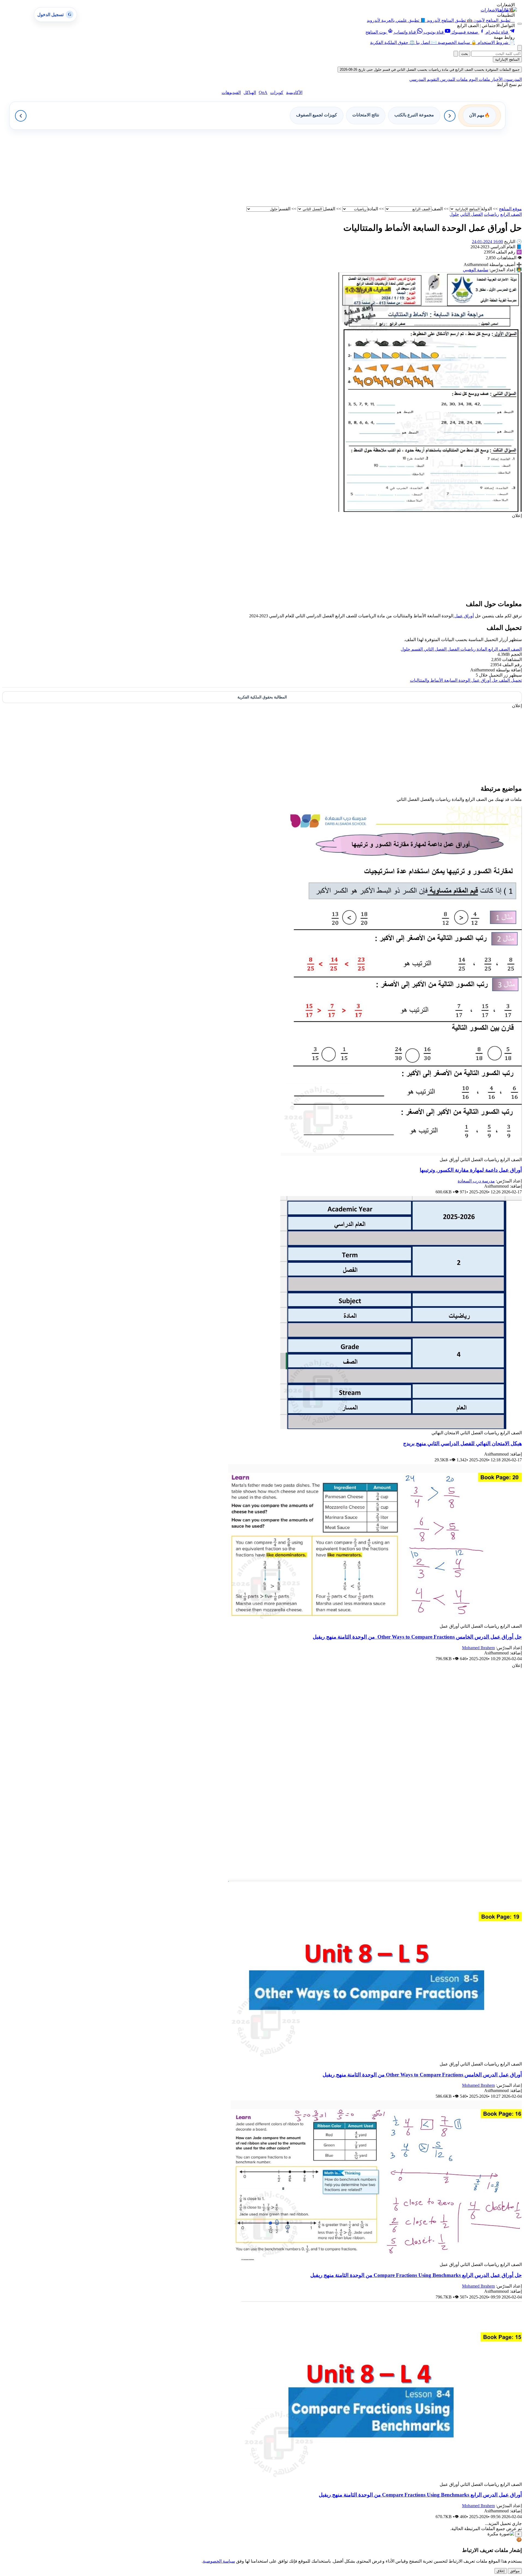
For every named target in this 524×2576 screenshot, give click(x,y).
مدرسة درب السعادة (476, 1181)
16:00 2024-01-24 (487, 242)
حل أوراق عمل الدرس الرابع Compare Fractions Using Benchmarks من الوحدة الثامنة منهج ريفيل (416, 2275)
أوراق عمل (464, 616)
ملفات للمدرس (453, 79)
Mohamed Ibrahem (478, 1648)
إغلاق (501, 2571)
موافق (515, 2571)
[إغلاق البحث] (456, 54)
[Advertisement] (358, 168)
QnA (263, 92)
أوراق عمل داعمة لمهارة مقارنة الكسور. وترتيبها (471, 1170)
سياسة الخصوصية (219, 2561)
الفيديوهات (231, 92)
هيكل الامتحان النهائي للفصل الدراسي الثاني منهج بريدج (462, 1443)
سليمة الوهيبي (476, 270)
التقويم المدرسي (424, 79)
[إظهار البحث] (520, 48)
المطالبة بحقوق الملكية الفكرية (262, 697)
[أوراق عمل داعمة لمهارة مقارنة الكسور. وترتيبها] (401, 1154)
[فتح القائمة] (520, 24)
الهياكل (250, 92)
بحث (465, 54)
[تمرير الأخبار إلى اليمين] (450, 116)
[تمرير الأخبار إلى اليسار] (21, 116)
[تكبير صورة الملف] (430, 510)
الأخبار (496, 79)
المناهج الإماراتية (507, 59)
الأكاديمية (294, 92)
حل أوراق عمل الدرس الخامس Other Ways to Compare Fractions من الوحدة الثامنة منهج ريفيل (417, 1637)
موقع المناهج (510, 209)
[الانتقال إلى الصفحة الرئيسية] (507, 10)
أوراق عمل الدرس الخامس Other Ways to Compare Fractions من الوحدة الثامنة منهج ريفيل (422, 2075)
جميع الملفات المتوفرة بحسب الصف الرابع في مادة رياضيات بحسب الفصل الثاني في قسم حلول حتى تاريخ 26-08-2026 (430, 70)
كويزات (277, 92)
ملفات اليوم (479, 79)
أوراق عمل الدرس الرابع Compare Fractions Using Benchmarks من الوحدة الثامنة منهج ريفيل (420, 2495)
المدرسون (512, 79)
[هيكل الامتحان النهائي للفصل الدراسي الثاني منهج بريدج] (401, 1428)
